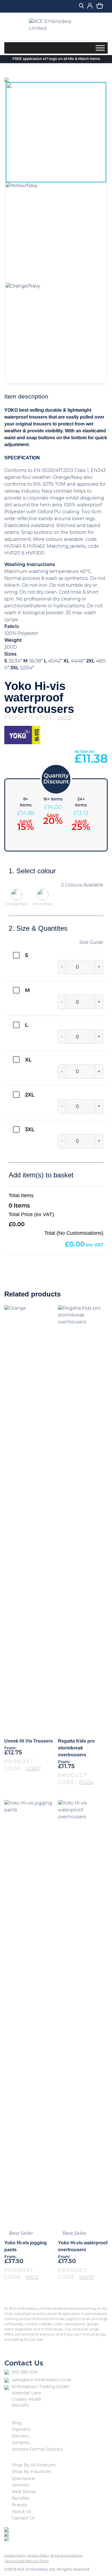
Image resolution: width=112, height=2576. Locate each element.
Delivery (20, 2436)
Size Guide (91, 943)
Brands (19, 2505)
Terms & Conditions (66, 2556)
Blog (17, 2423)
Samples (21, 2443)
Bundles (21, 2499)
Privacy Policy (38, 2556)
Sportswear (24, 2479)
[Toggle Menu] (100, 48)
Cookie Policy (15, 2556)
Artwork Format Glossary (37, 2450)
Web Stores (24, 2492)
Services (20, 2485)
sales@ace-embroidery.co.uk (41, 2380)
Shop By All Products (34, 2465)
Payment (21, 2430)
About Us (21, 2512)
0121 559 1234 (25, 2372)
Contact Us (23, 2518)
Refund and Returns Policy (27, 2561)
